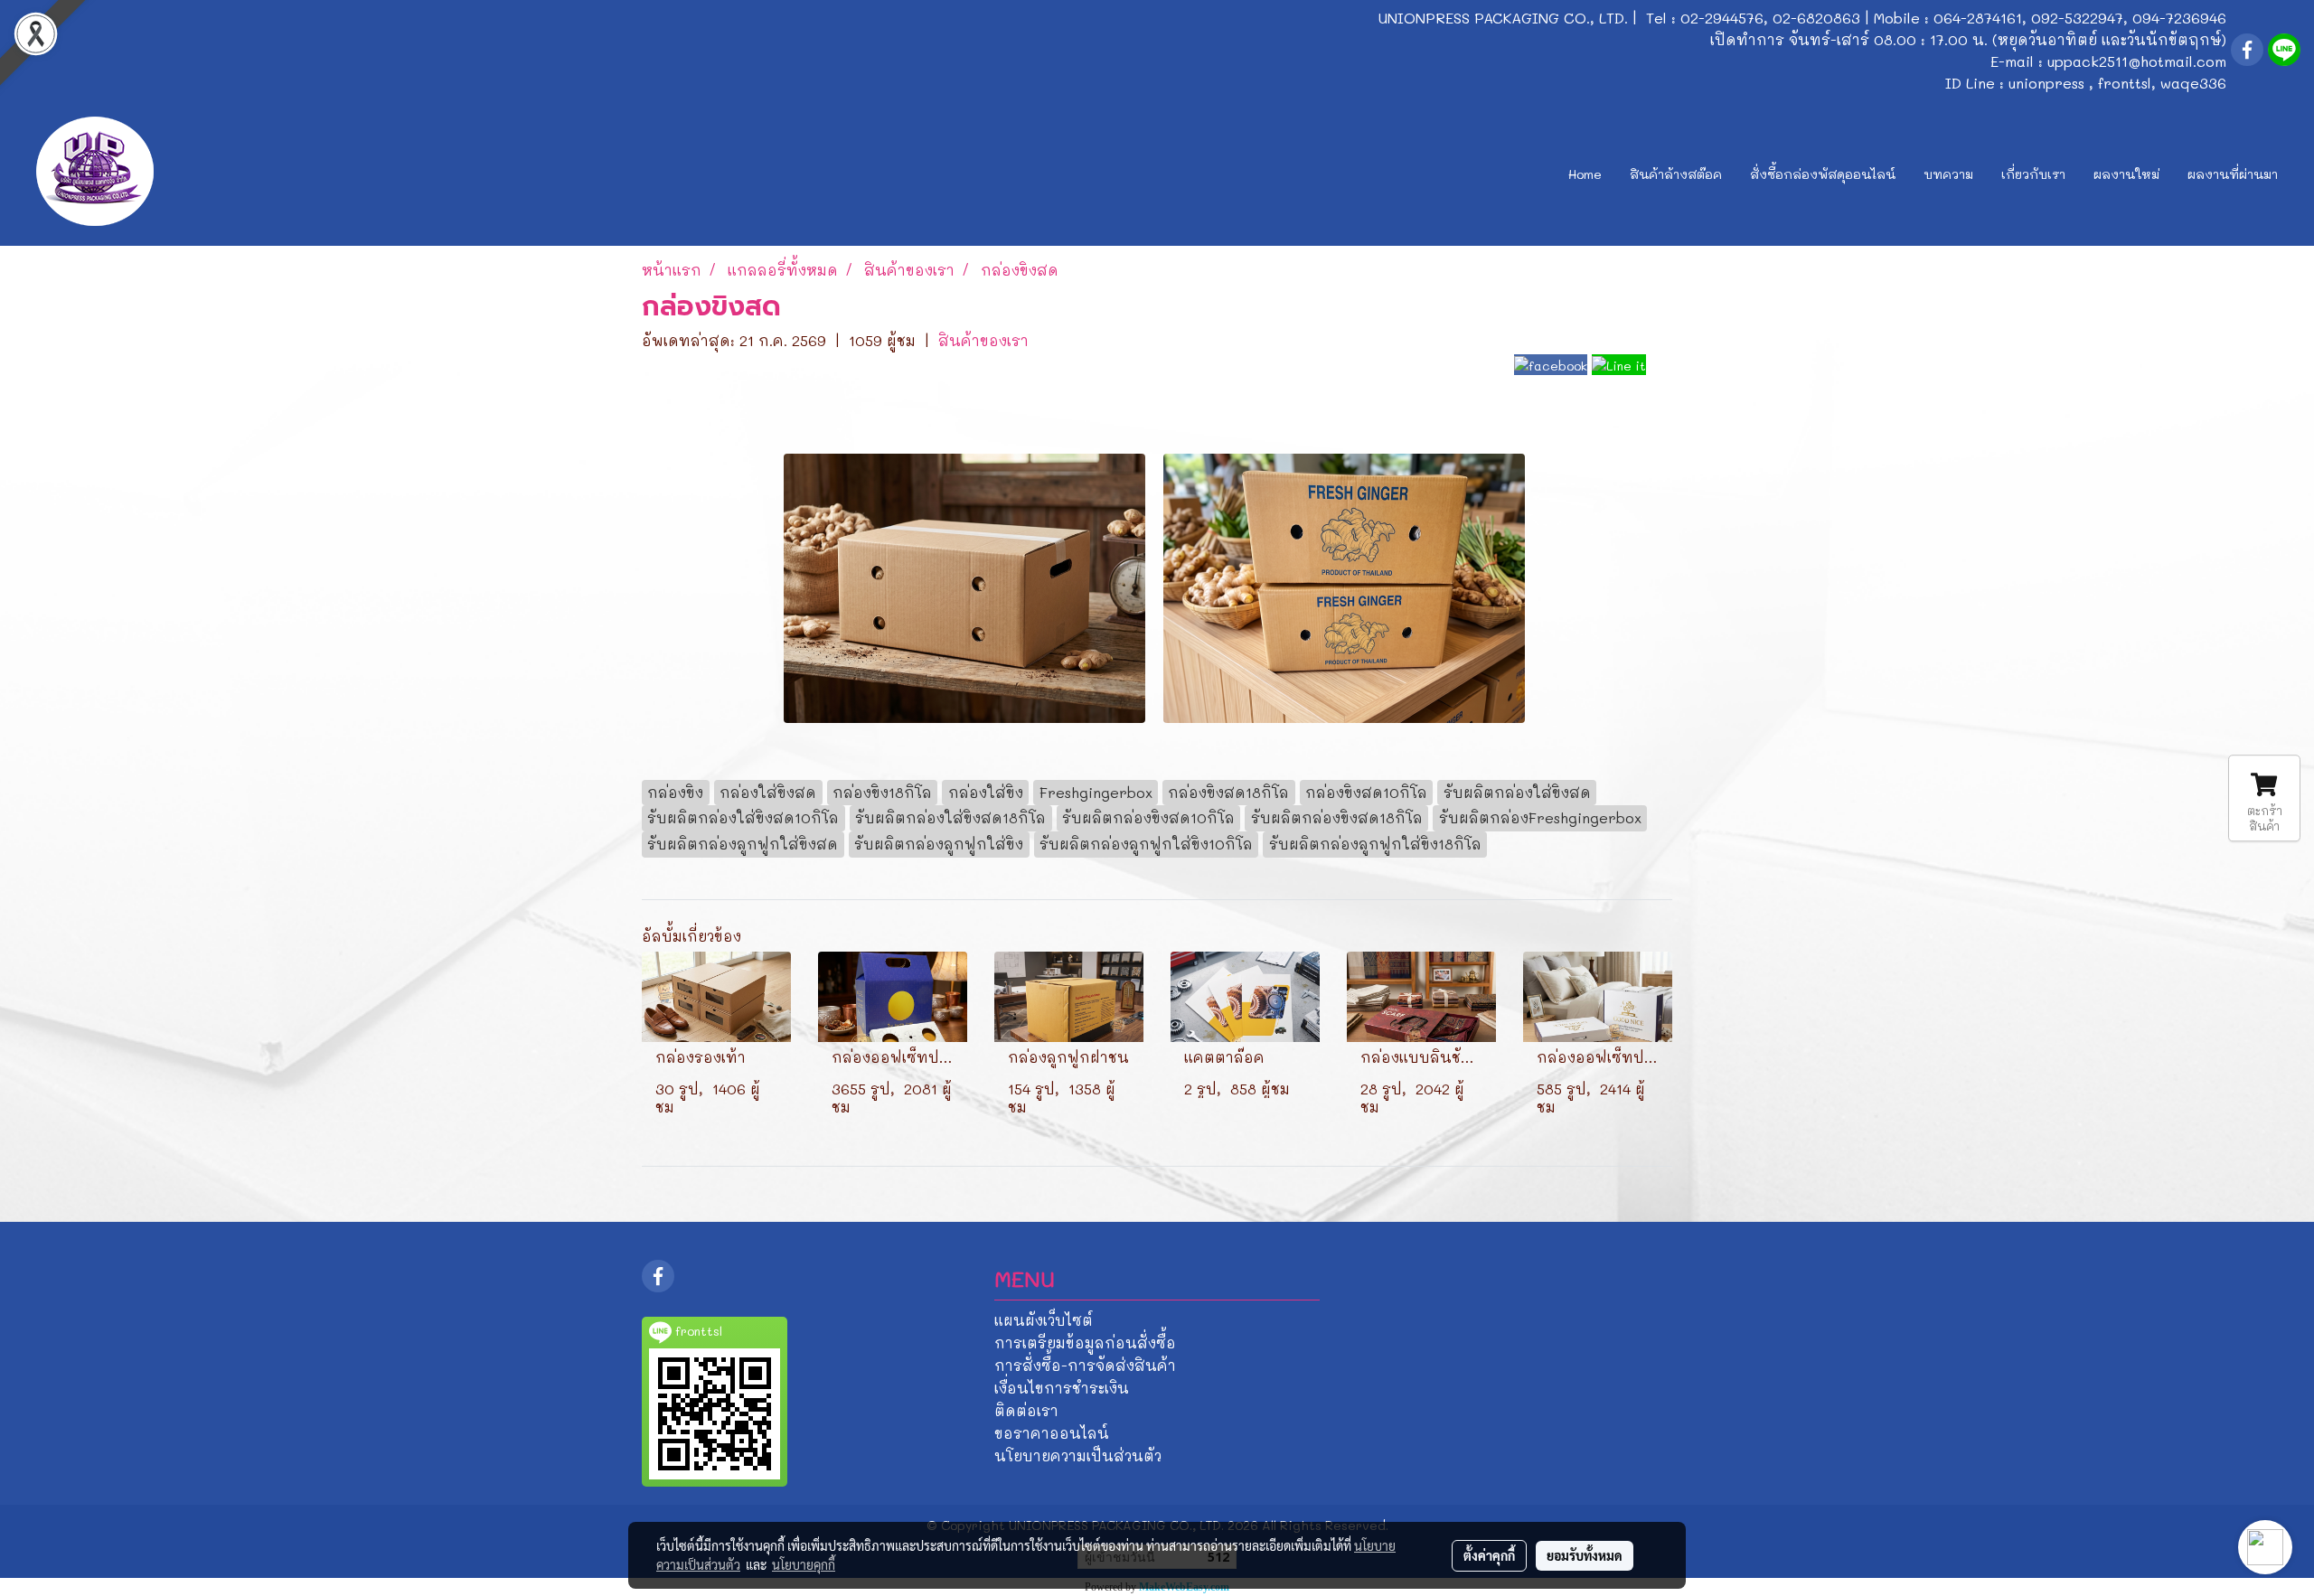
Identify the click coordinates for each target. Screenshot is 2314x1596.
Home (1585, 174)
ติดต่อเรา (1026, 1410)
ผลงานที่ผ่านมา (2233, 174)
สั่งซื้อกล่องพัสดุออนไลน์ (1823, 174)
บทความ (1948, 174)
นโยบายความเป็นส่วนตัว (1078, 1455)
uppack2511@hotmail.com (2137, 61)
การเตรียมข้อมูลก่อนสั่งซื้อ (1085, 1343)
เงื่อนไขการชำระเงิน (1062, 1388)
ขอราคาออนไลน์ (1052, 1433)
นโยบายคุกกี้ (804, 1564)
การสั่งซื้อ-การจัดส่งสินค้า (1085, 1365)
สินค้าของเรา (983, 340)
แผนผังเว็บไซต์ (1044, 1320)
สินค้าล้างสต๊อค (1676, 174)
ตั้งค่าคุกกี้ (1489, 1555)
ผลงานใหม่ (2126, 174)
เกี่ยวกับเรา (2033, 174)
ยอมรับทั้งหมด (1585, 1555)
